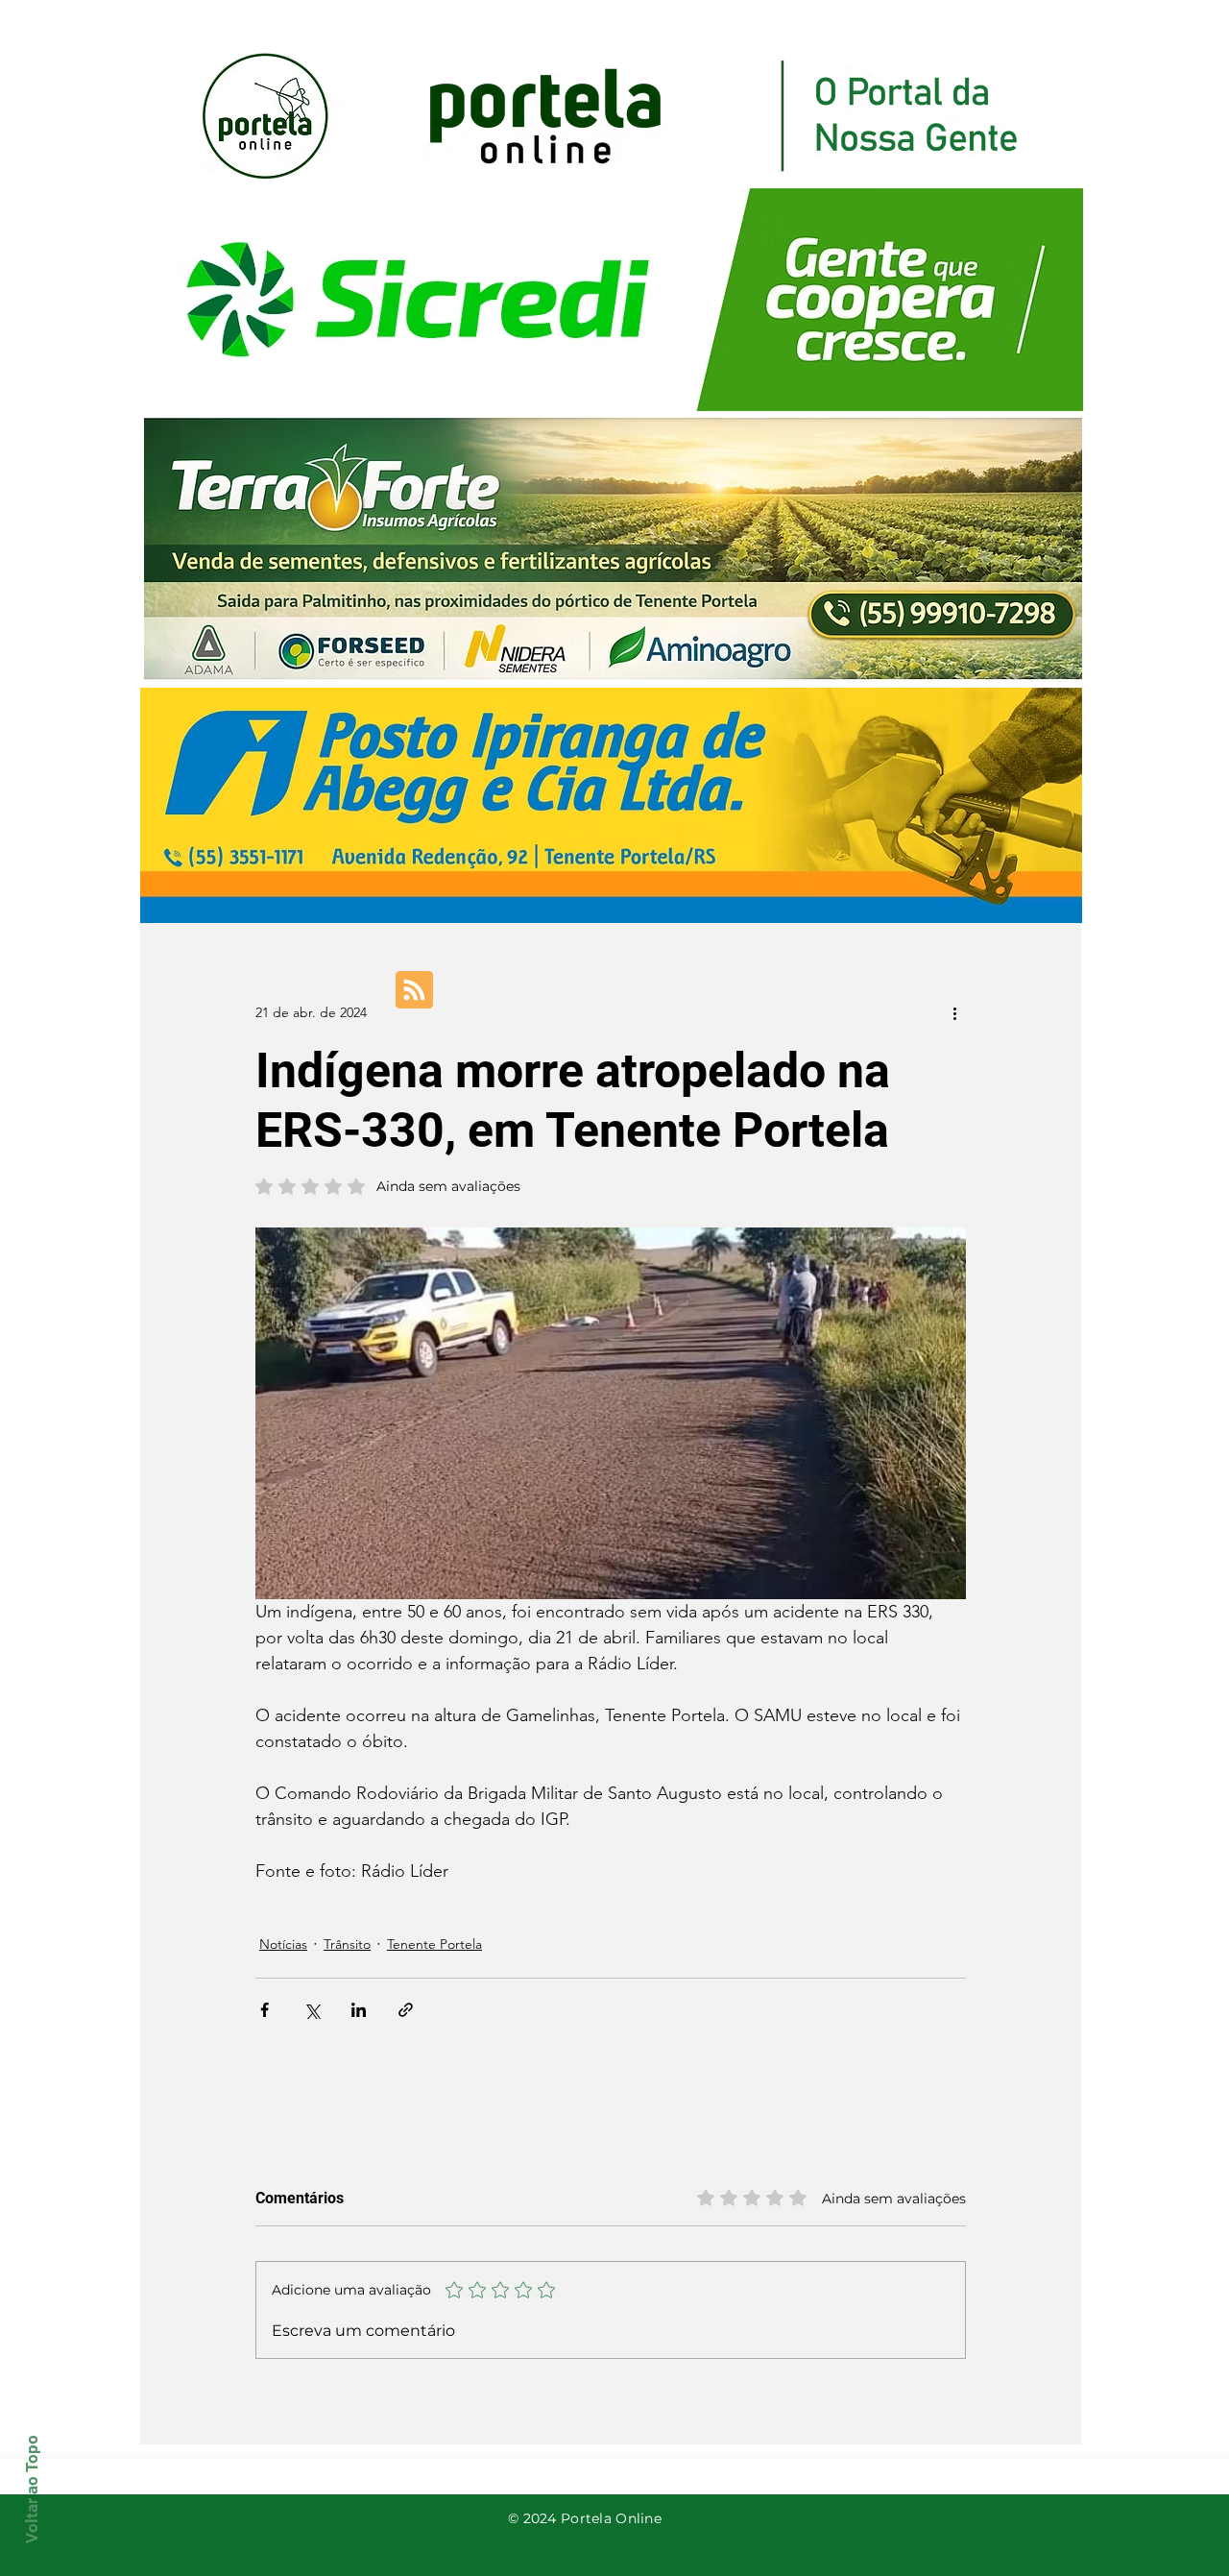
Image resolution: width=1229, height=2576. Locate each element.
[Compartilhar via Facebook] (265, 2010)
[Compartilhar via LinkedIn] (359, 2010)
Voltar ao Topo (32, 2489)
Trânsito (347, 1944)
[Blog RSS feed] (414, 991)
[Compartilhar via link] (406, 2010)
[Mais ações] (954, 1012)
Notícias (283, 1944)
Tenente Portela (434, 1944)
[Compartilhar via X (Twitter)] (312, 2010)
